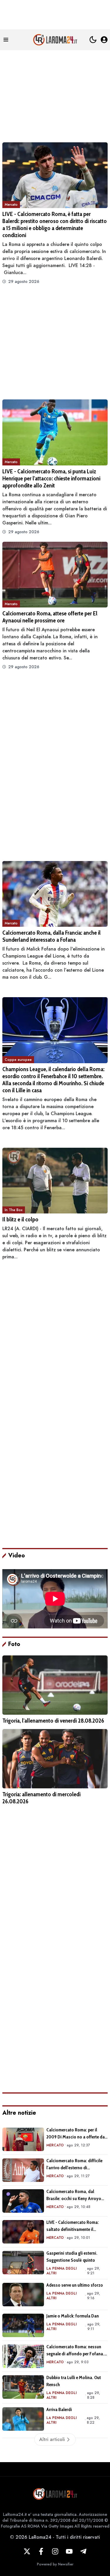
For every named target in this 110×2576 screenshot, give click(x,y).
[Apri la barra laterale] (6, 40)
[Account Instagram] (55, 2551)
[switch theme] (93, 40)
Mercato (11, 205)
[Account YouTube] (69, 2551)
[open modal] (104, 40)
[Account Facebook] (41, 2551)
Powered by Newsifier (55, 2564)
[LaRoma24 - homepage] (55, 40)
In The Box (14, 1210)
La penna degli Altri (61, 2271)
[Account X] (27, 2551)
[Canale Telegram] (83, 2551)
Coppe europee (18, 1060)
